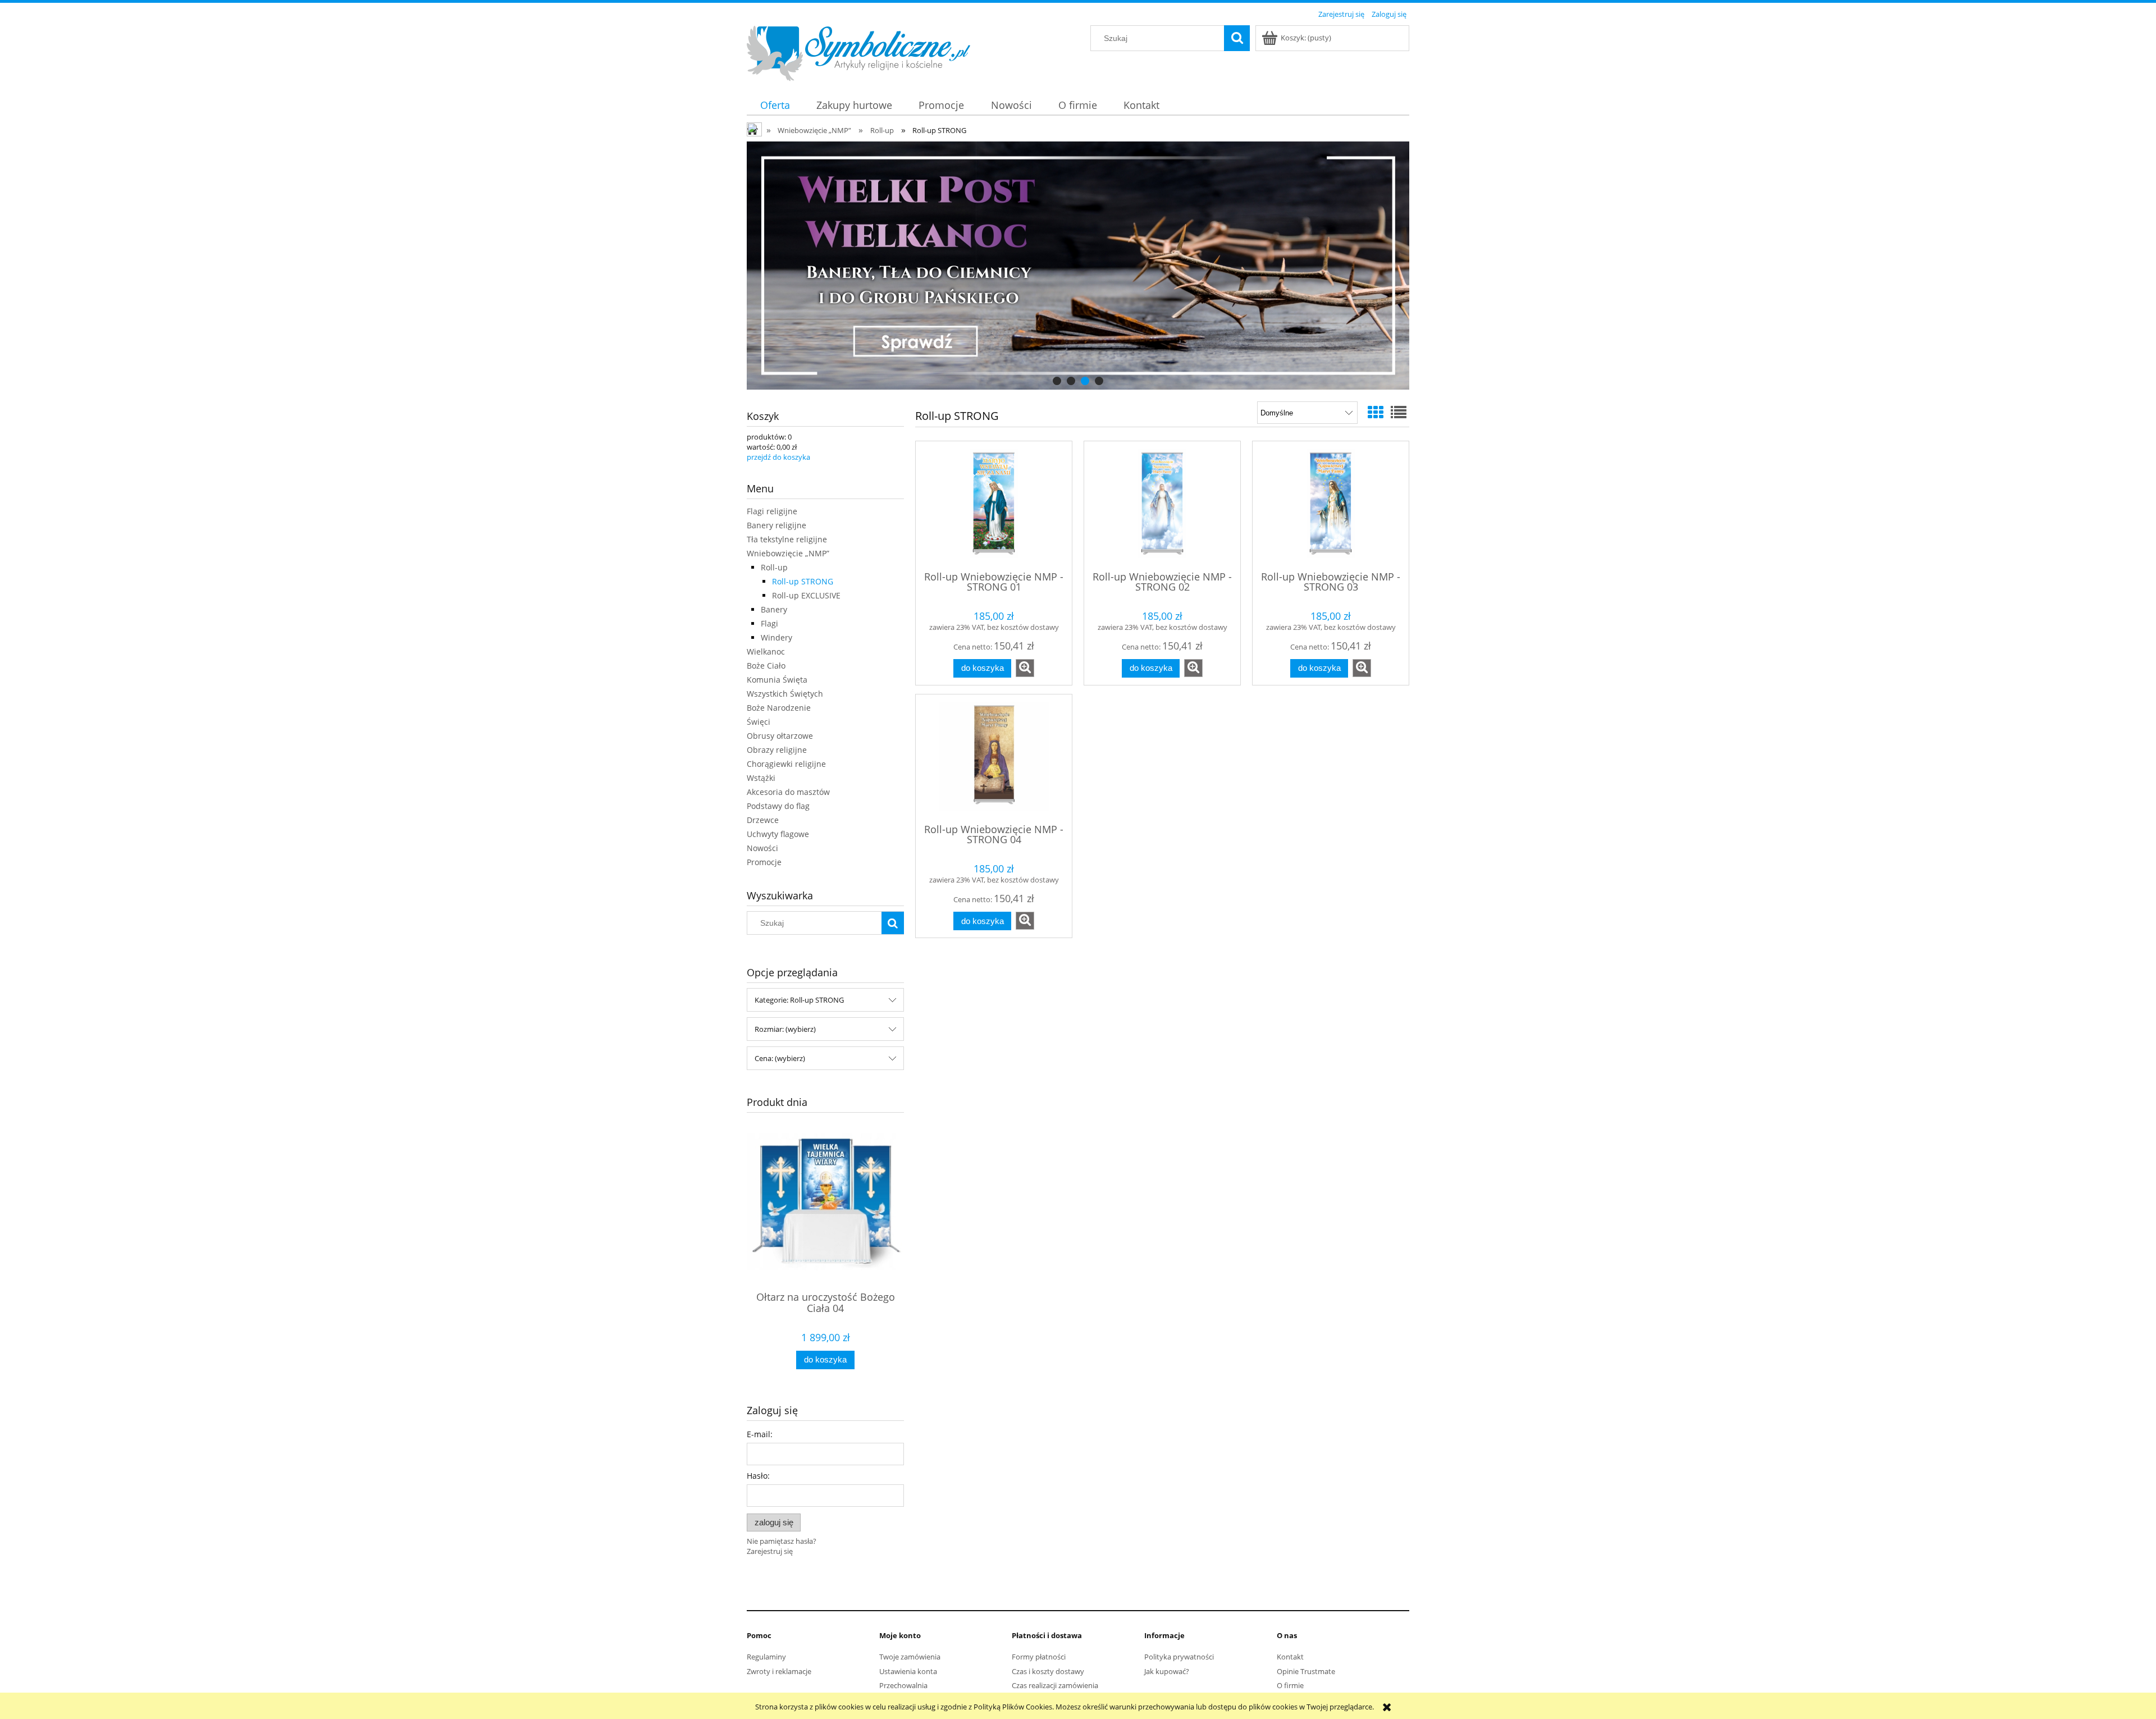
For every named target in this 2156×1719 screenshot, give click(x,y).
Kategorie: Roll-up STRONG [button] (799, 1000)
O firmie (1290, 1685)
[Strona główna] (858, 52)
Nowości (762, 848)
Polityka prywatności (1179, 1657)
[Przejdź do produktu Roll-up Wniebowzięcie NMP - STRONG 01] (994, 505)
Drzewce (763, 820)
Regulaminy (766, 1657)
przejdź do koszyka (778, 457)
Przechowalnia (903, 1685)
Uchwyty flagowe (778, 834)
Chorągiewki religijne (786, 764)
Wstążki (761, 778)
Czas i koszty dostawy (1048, 1671)
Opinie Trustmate (1306, 1671)
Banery (774, 609)
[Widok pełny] (1399, 412)
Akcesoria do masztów (788, 792)
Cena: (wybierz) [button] (780, 1058)
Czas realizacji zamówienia (1055, 1685)
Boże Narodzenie (779, 708)
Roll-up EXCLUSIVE (806, 595)
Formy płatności (1039, 1657)
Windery (776, 637)
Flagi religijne (772, 511)
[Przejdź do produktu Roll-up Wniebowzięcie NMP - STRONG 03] (1331, 505)
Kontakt (1290, 1657)
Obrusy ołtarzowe (780, 736)
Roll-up (774, 567)
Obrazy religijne (777, 750)
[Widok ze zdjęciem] (1376, 412)
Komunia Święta (777, 680)
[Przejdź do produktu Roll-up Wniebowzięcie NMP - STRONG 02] (1162, 505)
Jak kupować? (1167, 1671)
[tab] (1057, 381)
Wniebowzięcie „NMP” (788, 553)
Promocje (764, 862)
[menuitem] (775, 105)
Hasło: (758, 1476)
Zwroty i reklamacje (779, 1671)
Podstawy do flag (778, 806)
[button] (1025, 668)
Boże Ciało (766, 666)
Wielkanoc (766, 652)
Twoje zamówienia (910, 1657)
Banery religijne (776, 525)
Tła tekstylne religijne (787, 539)
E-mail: (760, 1434)
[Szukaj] (1237, 38)
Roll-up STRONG (803, 581)
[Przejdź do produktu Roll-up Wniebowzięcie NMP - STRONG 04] (994, 758)
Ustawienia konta (908, 1671)
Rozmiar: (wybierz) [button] (785, 1029)
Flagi (769, 623)
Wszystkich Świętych (785, 694)
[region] (1078, 266)
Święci (759, 722)
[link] (1078, 266)
